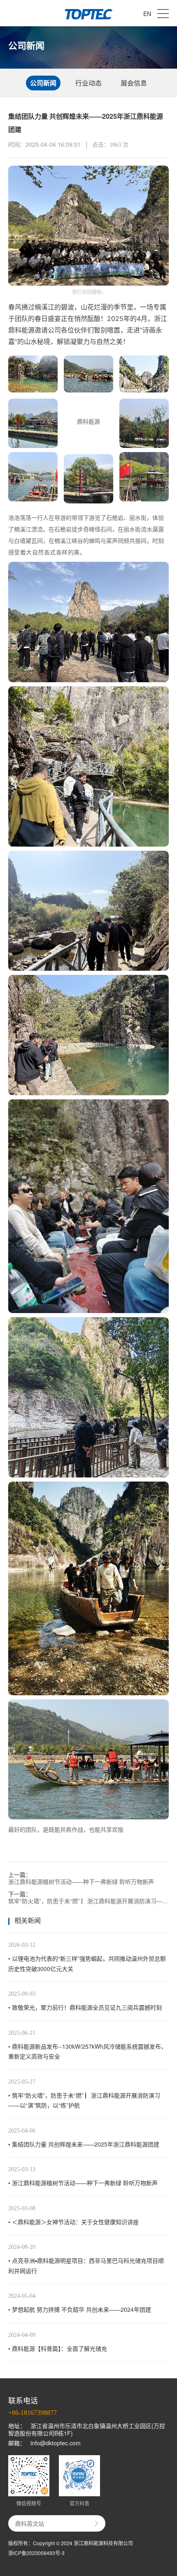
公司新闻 (43, 83)
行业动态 (88, 83)
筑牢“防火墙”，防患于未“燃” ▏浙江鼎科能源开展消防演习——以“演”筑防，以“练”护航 (88, 1901)
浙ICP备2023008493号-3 (36, 2553)
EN (147, 14)
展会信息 (134, 83)
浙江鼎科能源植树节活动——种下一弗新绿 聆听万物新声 (81, 1881)
